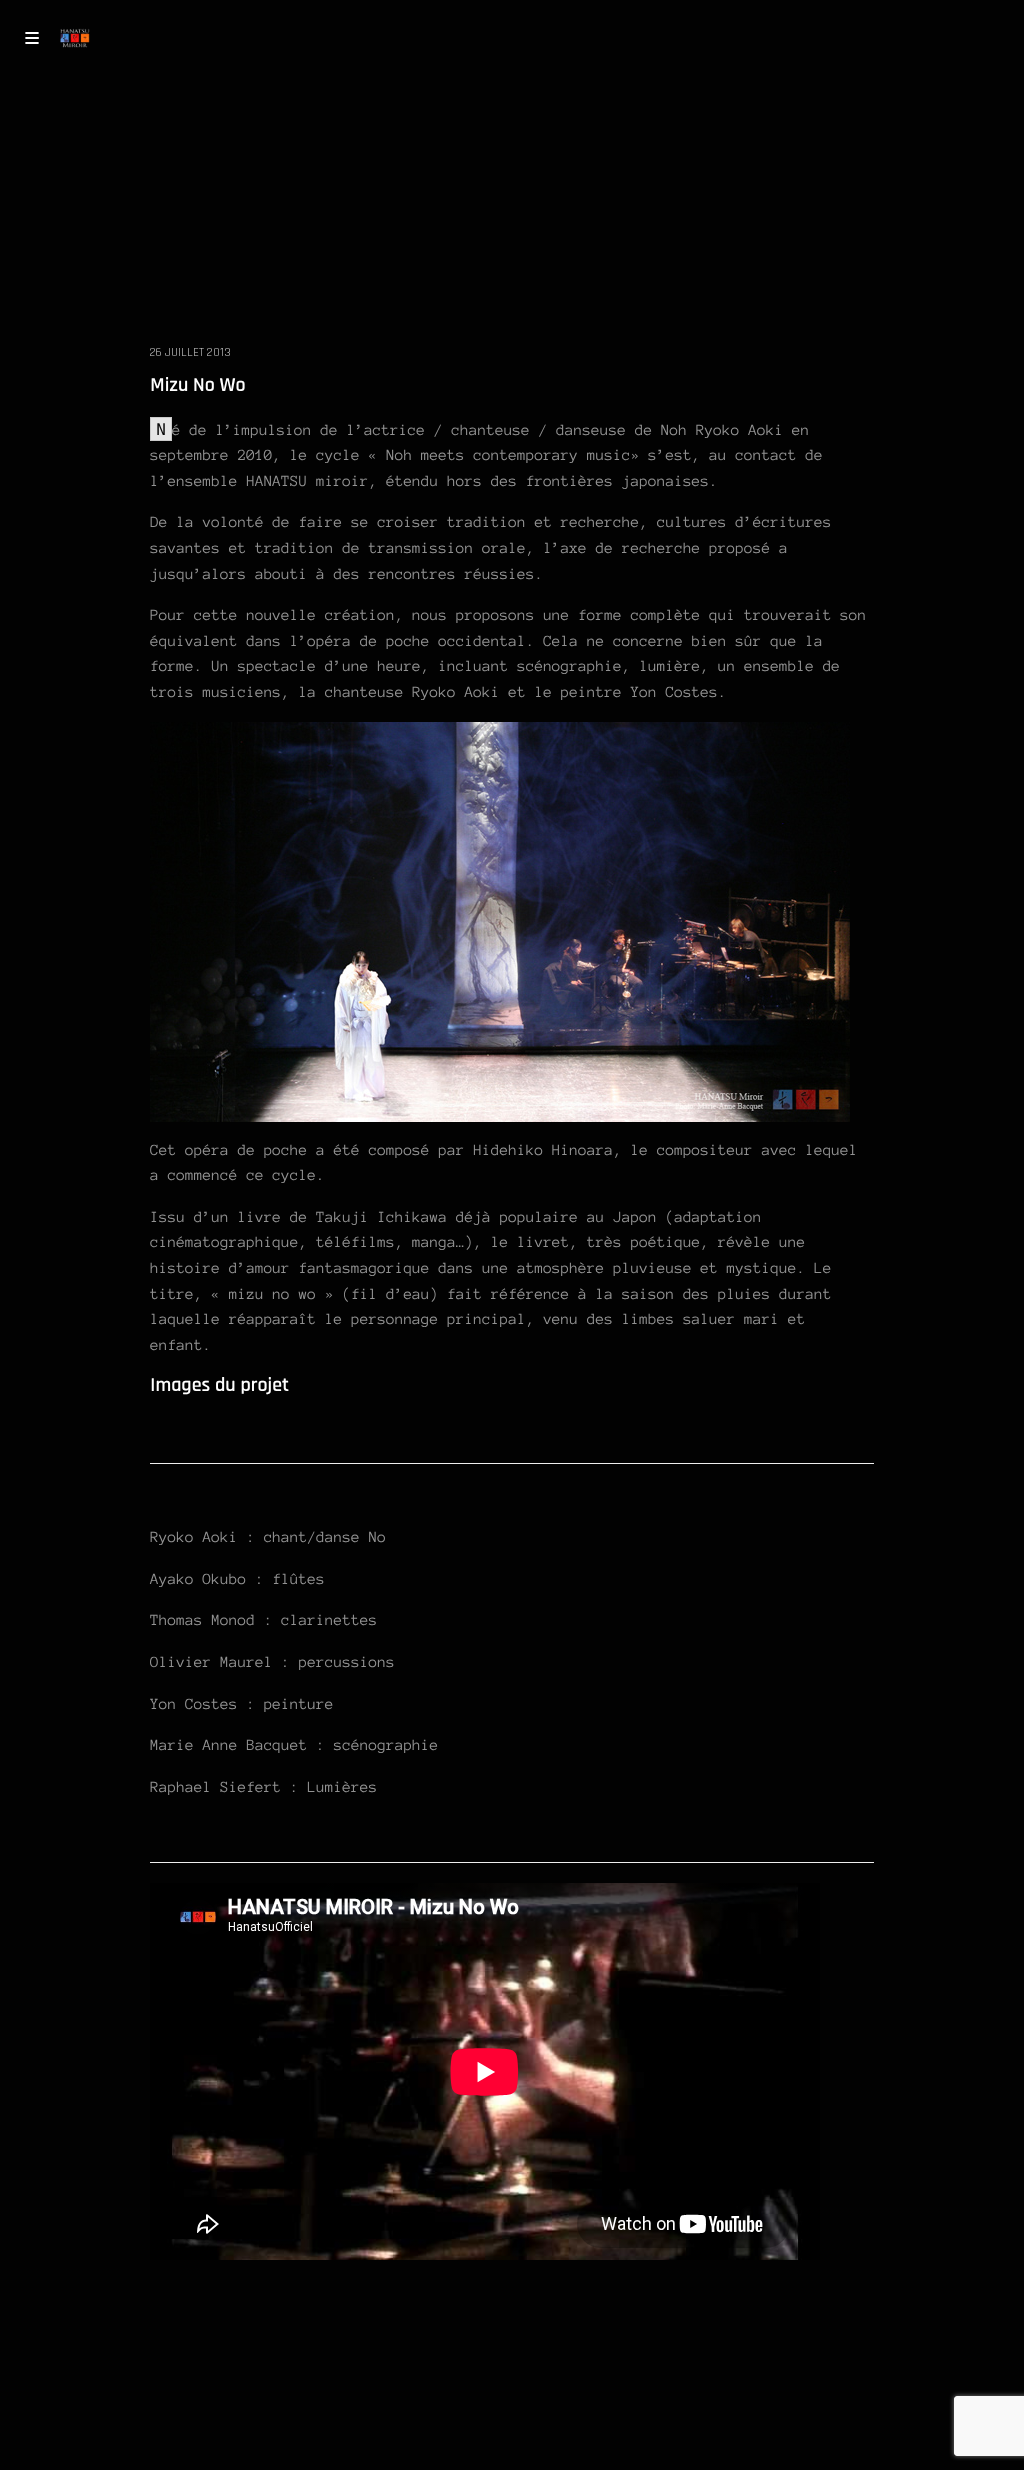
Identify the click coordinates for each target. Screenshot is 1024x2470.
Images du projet (219, 1385)
